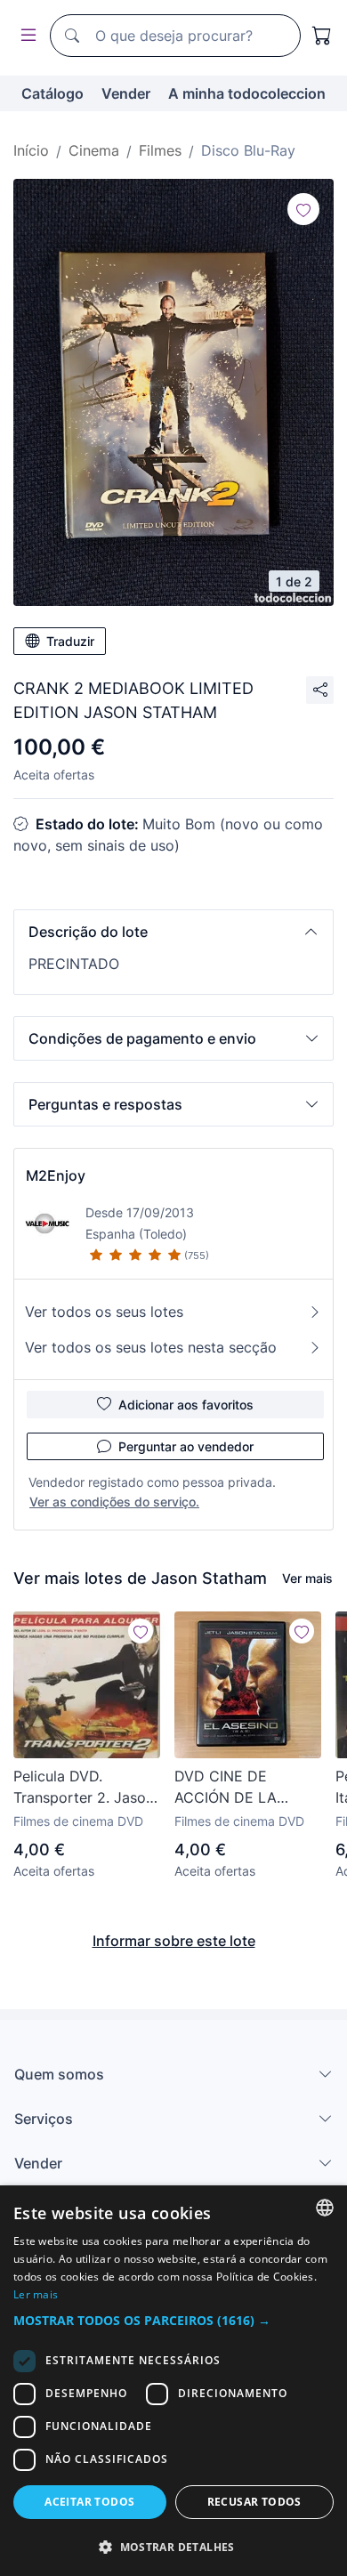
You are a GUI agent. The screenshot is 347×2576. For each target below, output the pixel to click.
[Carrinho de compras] (322, 36)
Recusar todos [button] (254, 2502)
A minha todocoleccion (247, 93)
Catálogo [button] (52, 93)
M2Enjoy (56, 1175)
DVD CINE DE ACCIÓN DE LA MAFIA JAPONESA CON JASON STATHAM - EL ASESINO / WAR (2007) (236, 1788)
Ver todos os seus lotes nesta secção (151, 1347)
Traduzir (70, 641)
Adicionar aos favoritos (186, 1405)
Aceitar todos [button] (89, 2502)
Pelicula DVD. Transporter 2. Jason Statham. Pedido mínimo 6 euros (84, 1788)
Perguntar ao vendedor (186, 1446)
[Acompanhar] (303, 209)
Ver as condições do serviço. (114, 1502)
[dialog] (173, 2381)
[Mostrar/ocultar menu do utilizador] (25, 36)
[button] (173, 932)
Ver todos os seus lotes (104, 1312)
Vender (126, 93)
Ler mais (36, 2294)
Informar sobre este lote (174, 1941)
